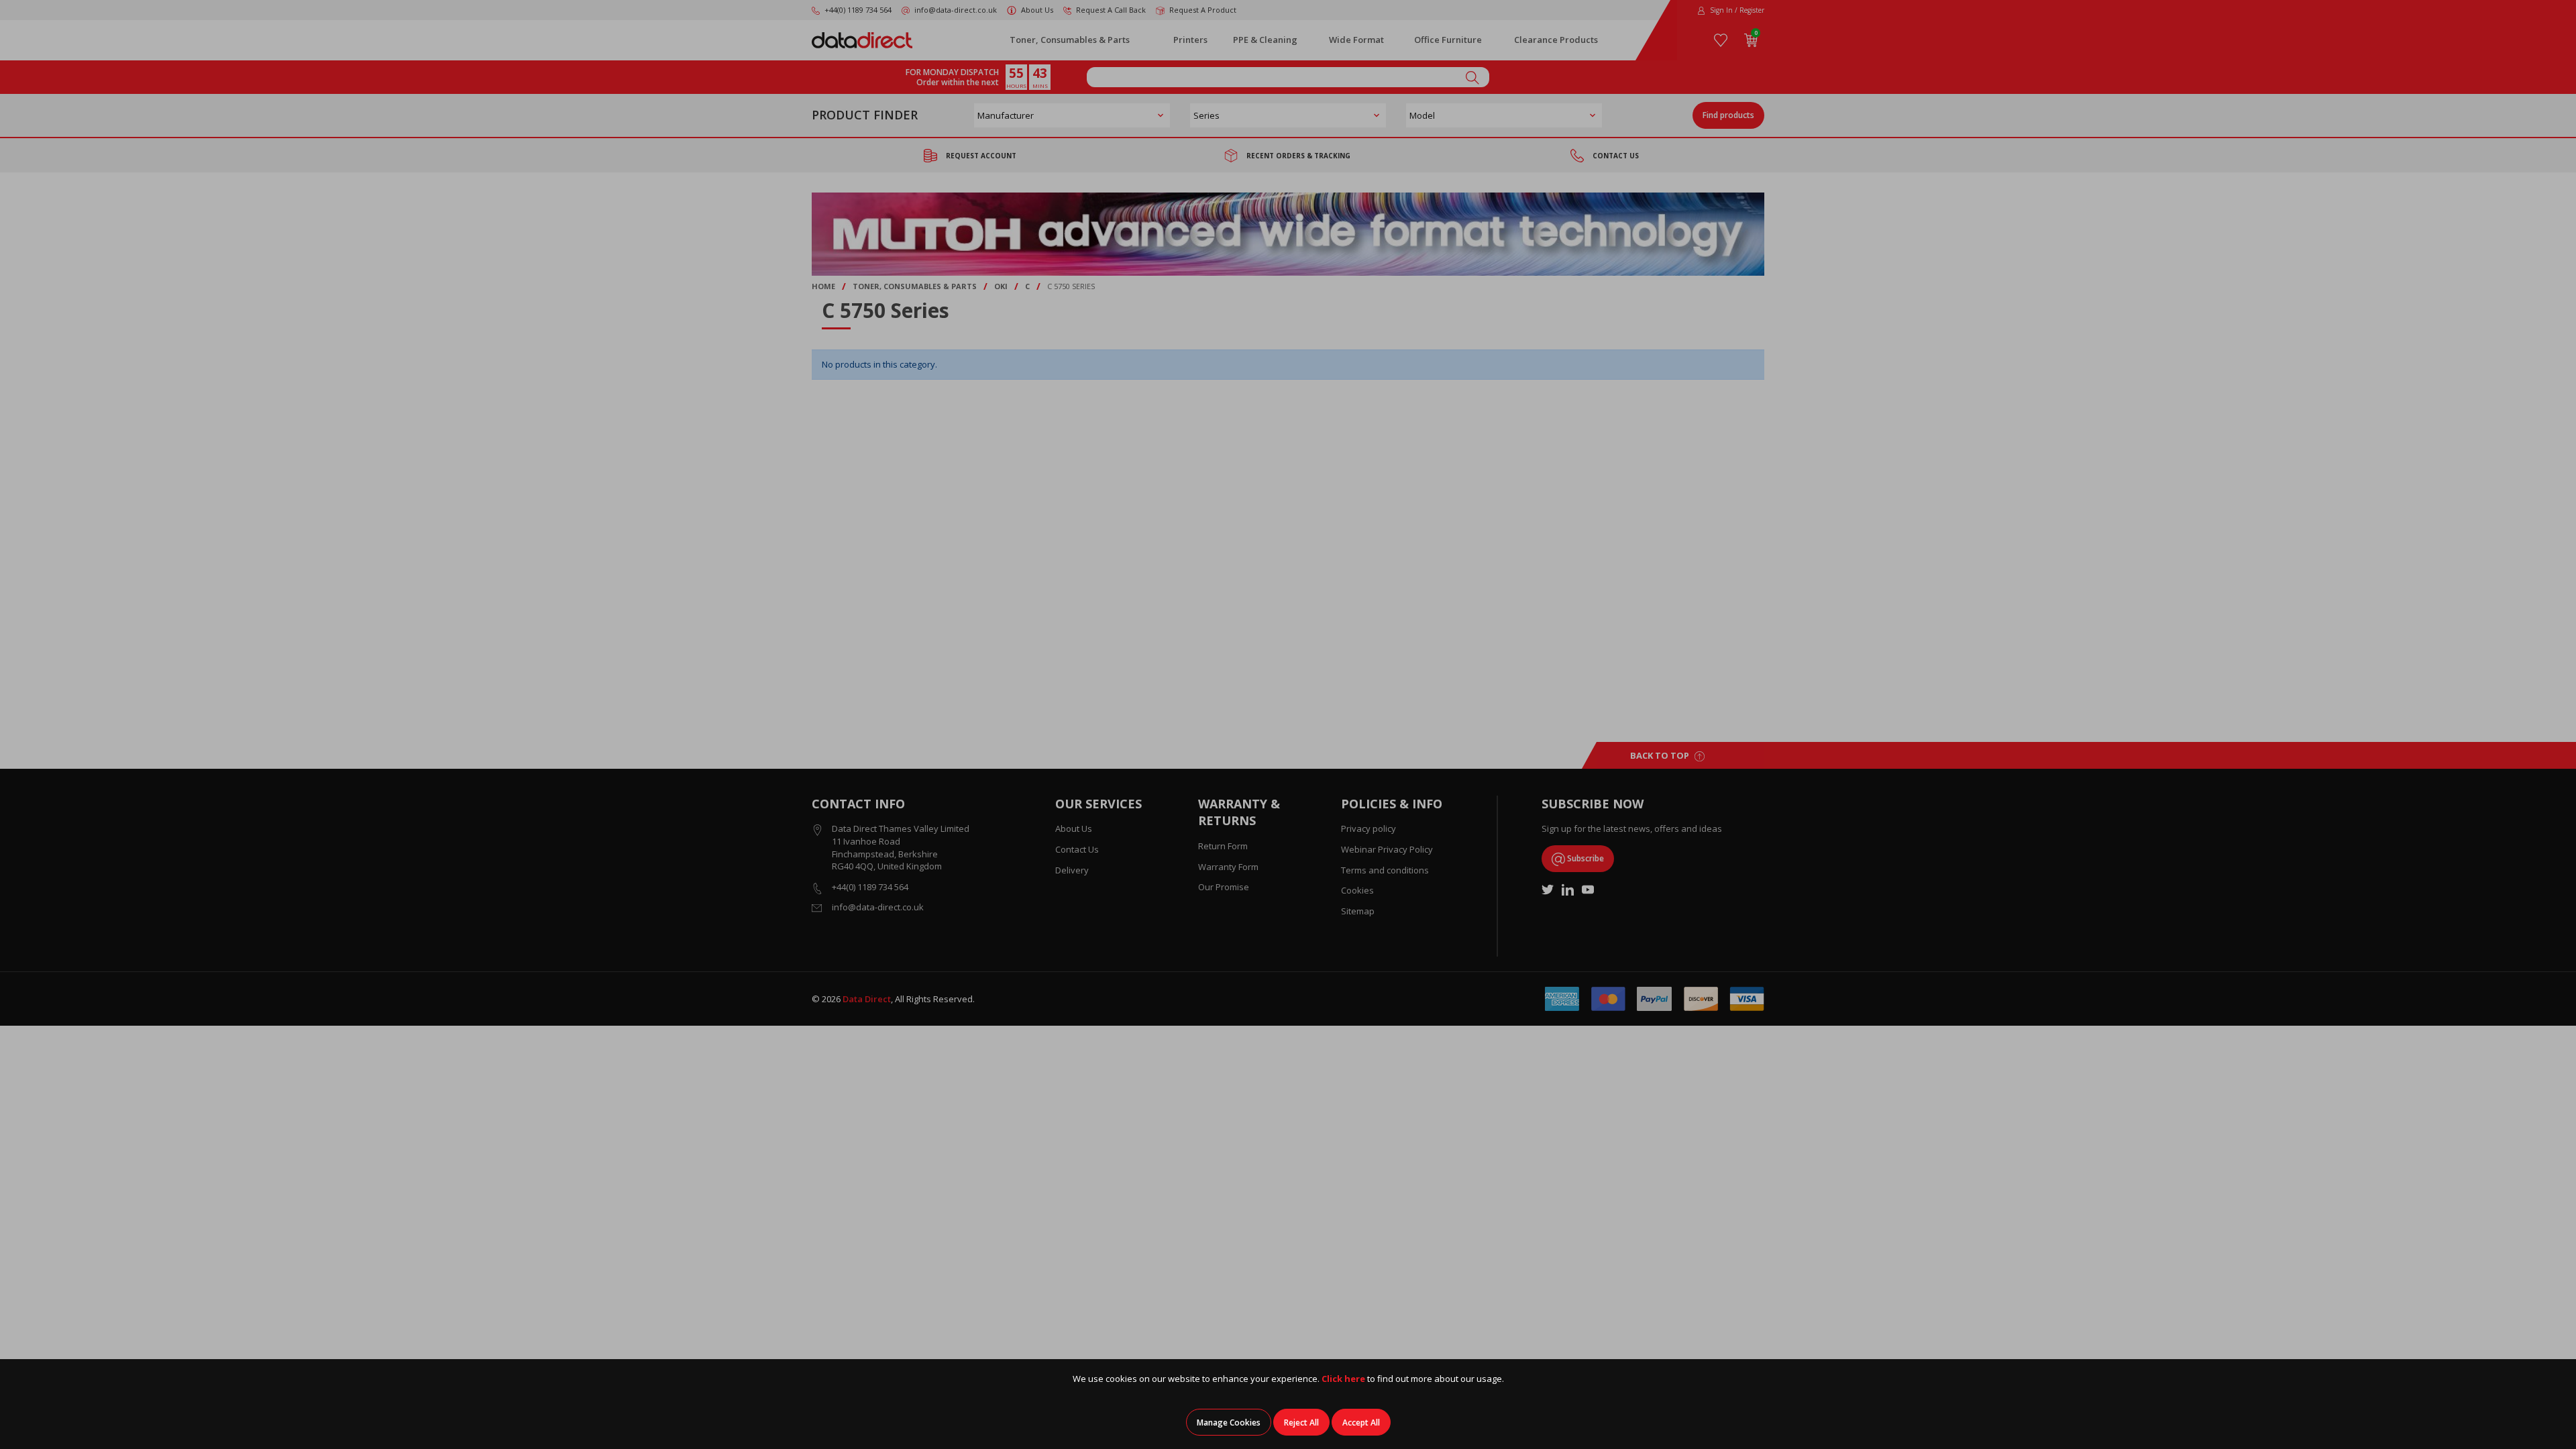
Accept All (1361, 1423)
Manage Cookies (1229, 1423)
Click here (1343, 1379)
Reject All (1301, 1423)
